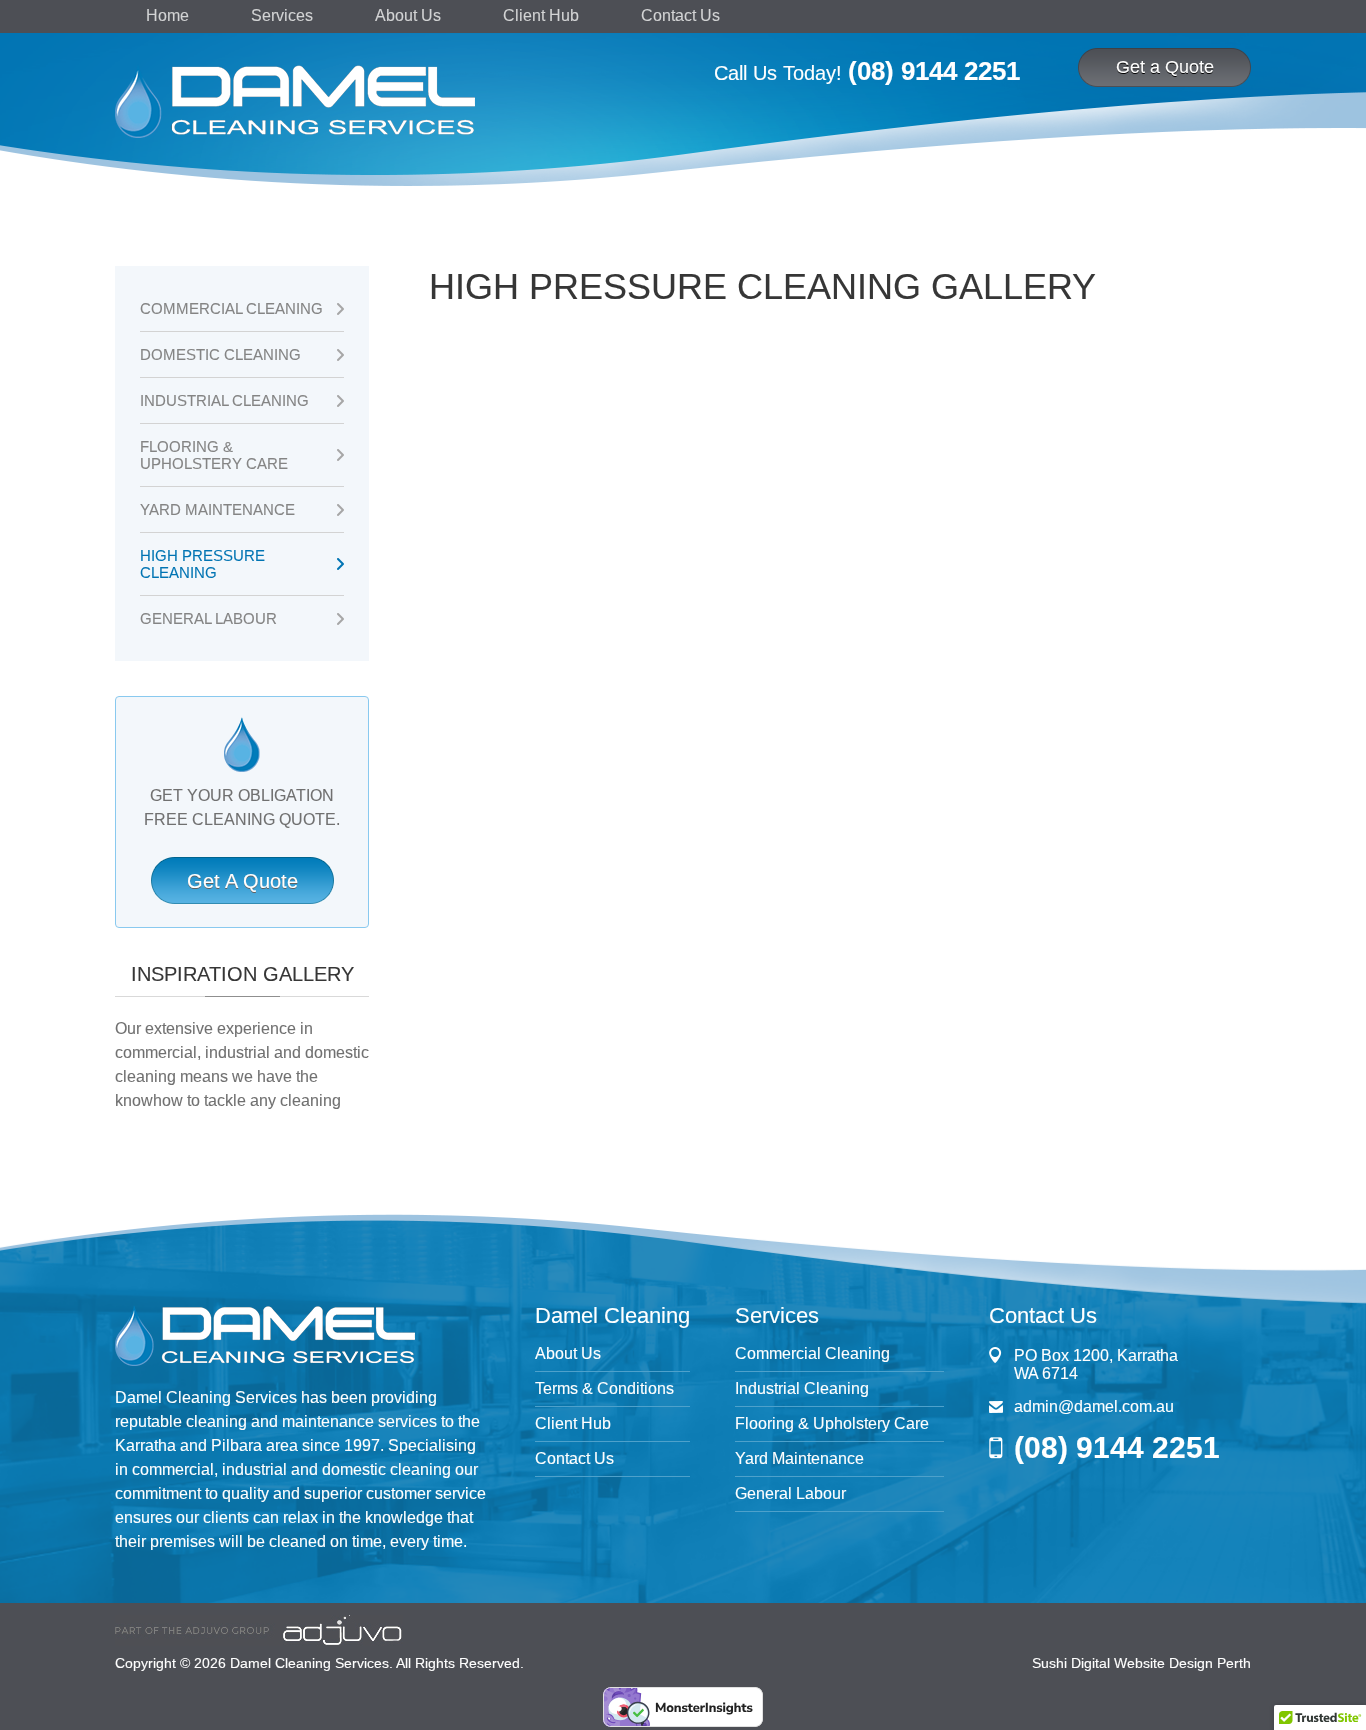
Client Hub (541, 15)
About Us (408, 15)
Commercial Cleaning (231, 308)
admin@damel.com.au (1094, 1406)
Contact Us (680, 15)
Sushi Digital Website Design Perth (1141, 1663)
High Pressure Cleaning (202, 564)
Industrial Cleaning (224, 400)
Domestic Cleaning (220, 354)
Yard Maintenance (217, 509)
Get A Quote (242, 881)
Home (167, 15)
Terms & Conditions (604, 1388)
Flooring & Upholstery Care (214, 455)
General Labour (208, 618)
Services (282, 15)
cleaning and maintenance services (311, 1421)
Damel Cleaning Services (309, 1663)
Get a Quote (1165, 67)
